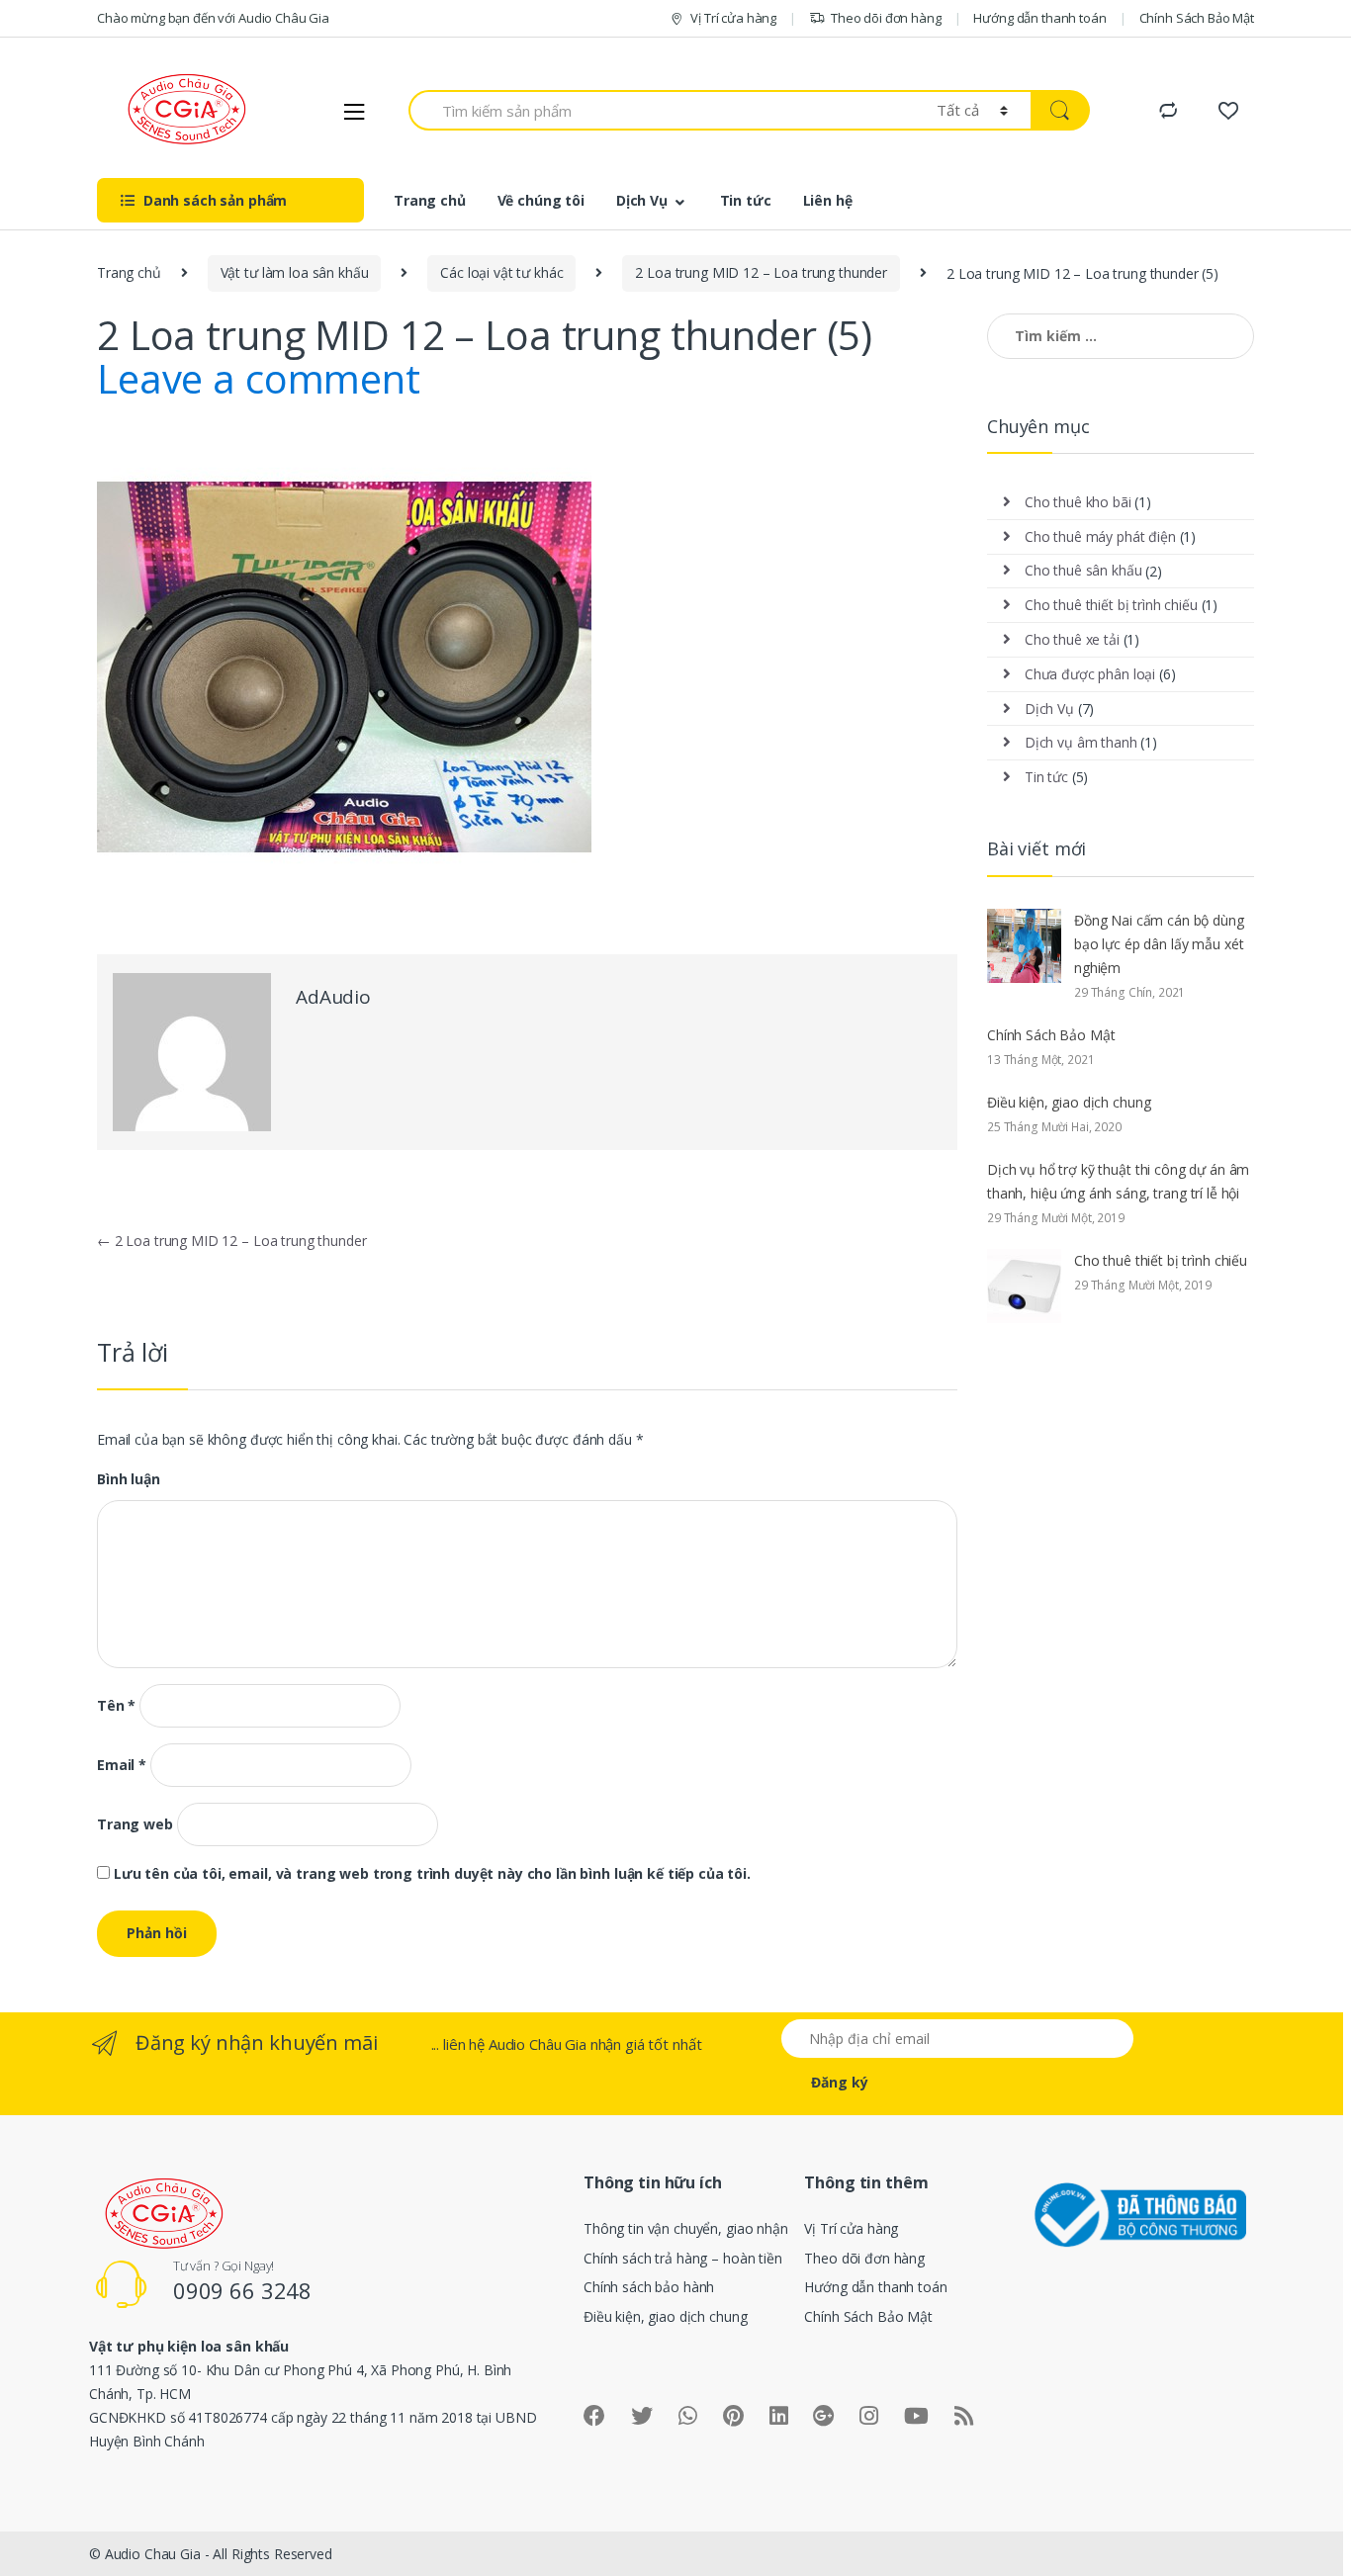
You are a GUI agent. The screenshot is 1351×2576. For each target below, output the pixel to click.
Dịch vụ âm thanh (1081, 742)
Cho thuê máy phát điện (1100, 536)
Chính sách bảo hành (649, 2287)
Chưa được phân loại (1090, 674)
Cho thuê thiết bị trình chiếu (1111, 605)
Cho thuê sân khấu (1083, 570)
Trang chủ (430, 200)
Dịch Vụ (642, 200)
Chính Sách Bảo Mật (1197, 18)
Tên (116, 1706)
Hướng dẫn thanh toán (1039, 18)
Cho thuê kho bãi (1078, 502)
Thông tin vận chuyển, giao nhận (686, 2228)
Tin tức (746, 200)
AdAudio (333, 997)
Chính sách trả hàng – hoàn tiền (683, 2258)
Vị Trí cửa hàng (733, 18)
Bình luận (129, 1479)
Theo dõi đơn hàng (886, 18)
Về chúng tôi (541, 200)
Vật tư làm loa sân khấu (295, 272)
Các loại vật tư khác (501, 272)
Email (122, 1765)
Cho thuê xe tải (1072, 639)
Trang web (135, 1824)
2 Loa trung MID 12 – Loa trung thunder (761, 272)
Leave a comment (259, 378)
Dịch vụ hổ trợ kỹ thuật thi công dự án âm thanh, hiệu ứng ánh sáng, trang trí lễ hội (1118, 1181)
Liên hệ (828, 200)
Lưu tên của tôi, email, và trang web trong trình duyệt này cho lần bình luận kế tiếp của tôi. (432, 1874)
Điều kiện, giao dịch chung (1069, 1102)
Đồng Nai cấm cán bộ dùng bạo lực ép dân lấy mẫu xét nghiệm (1159, 944)
